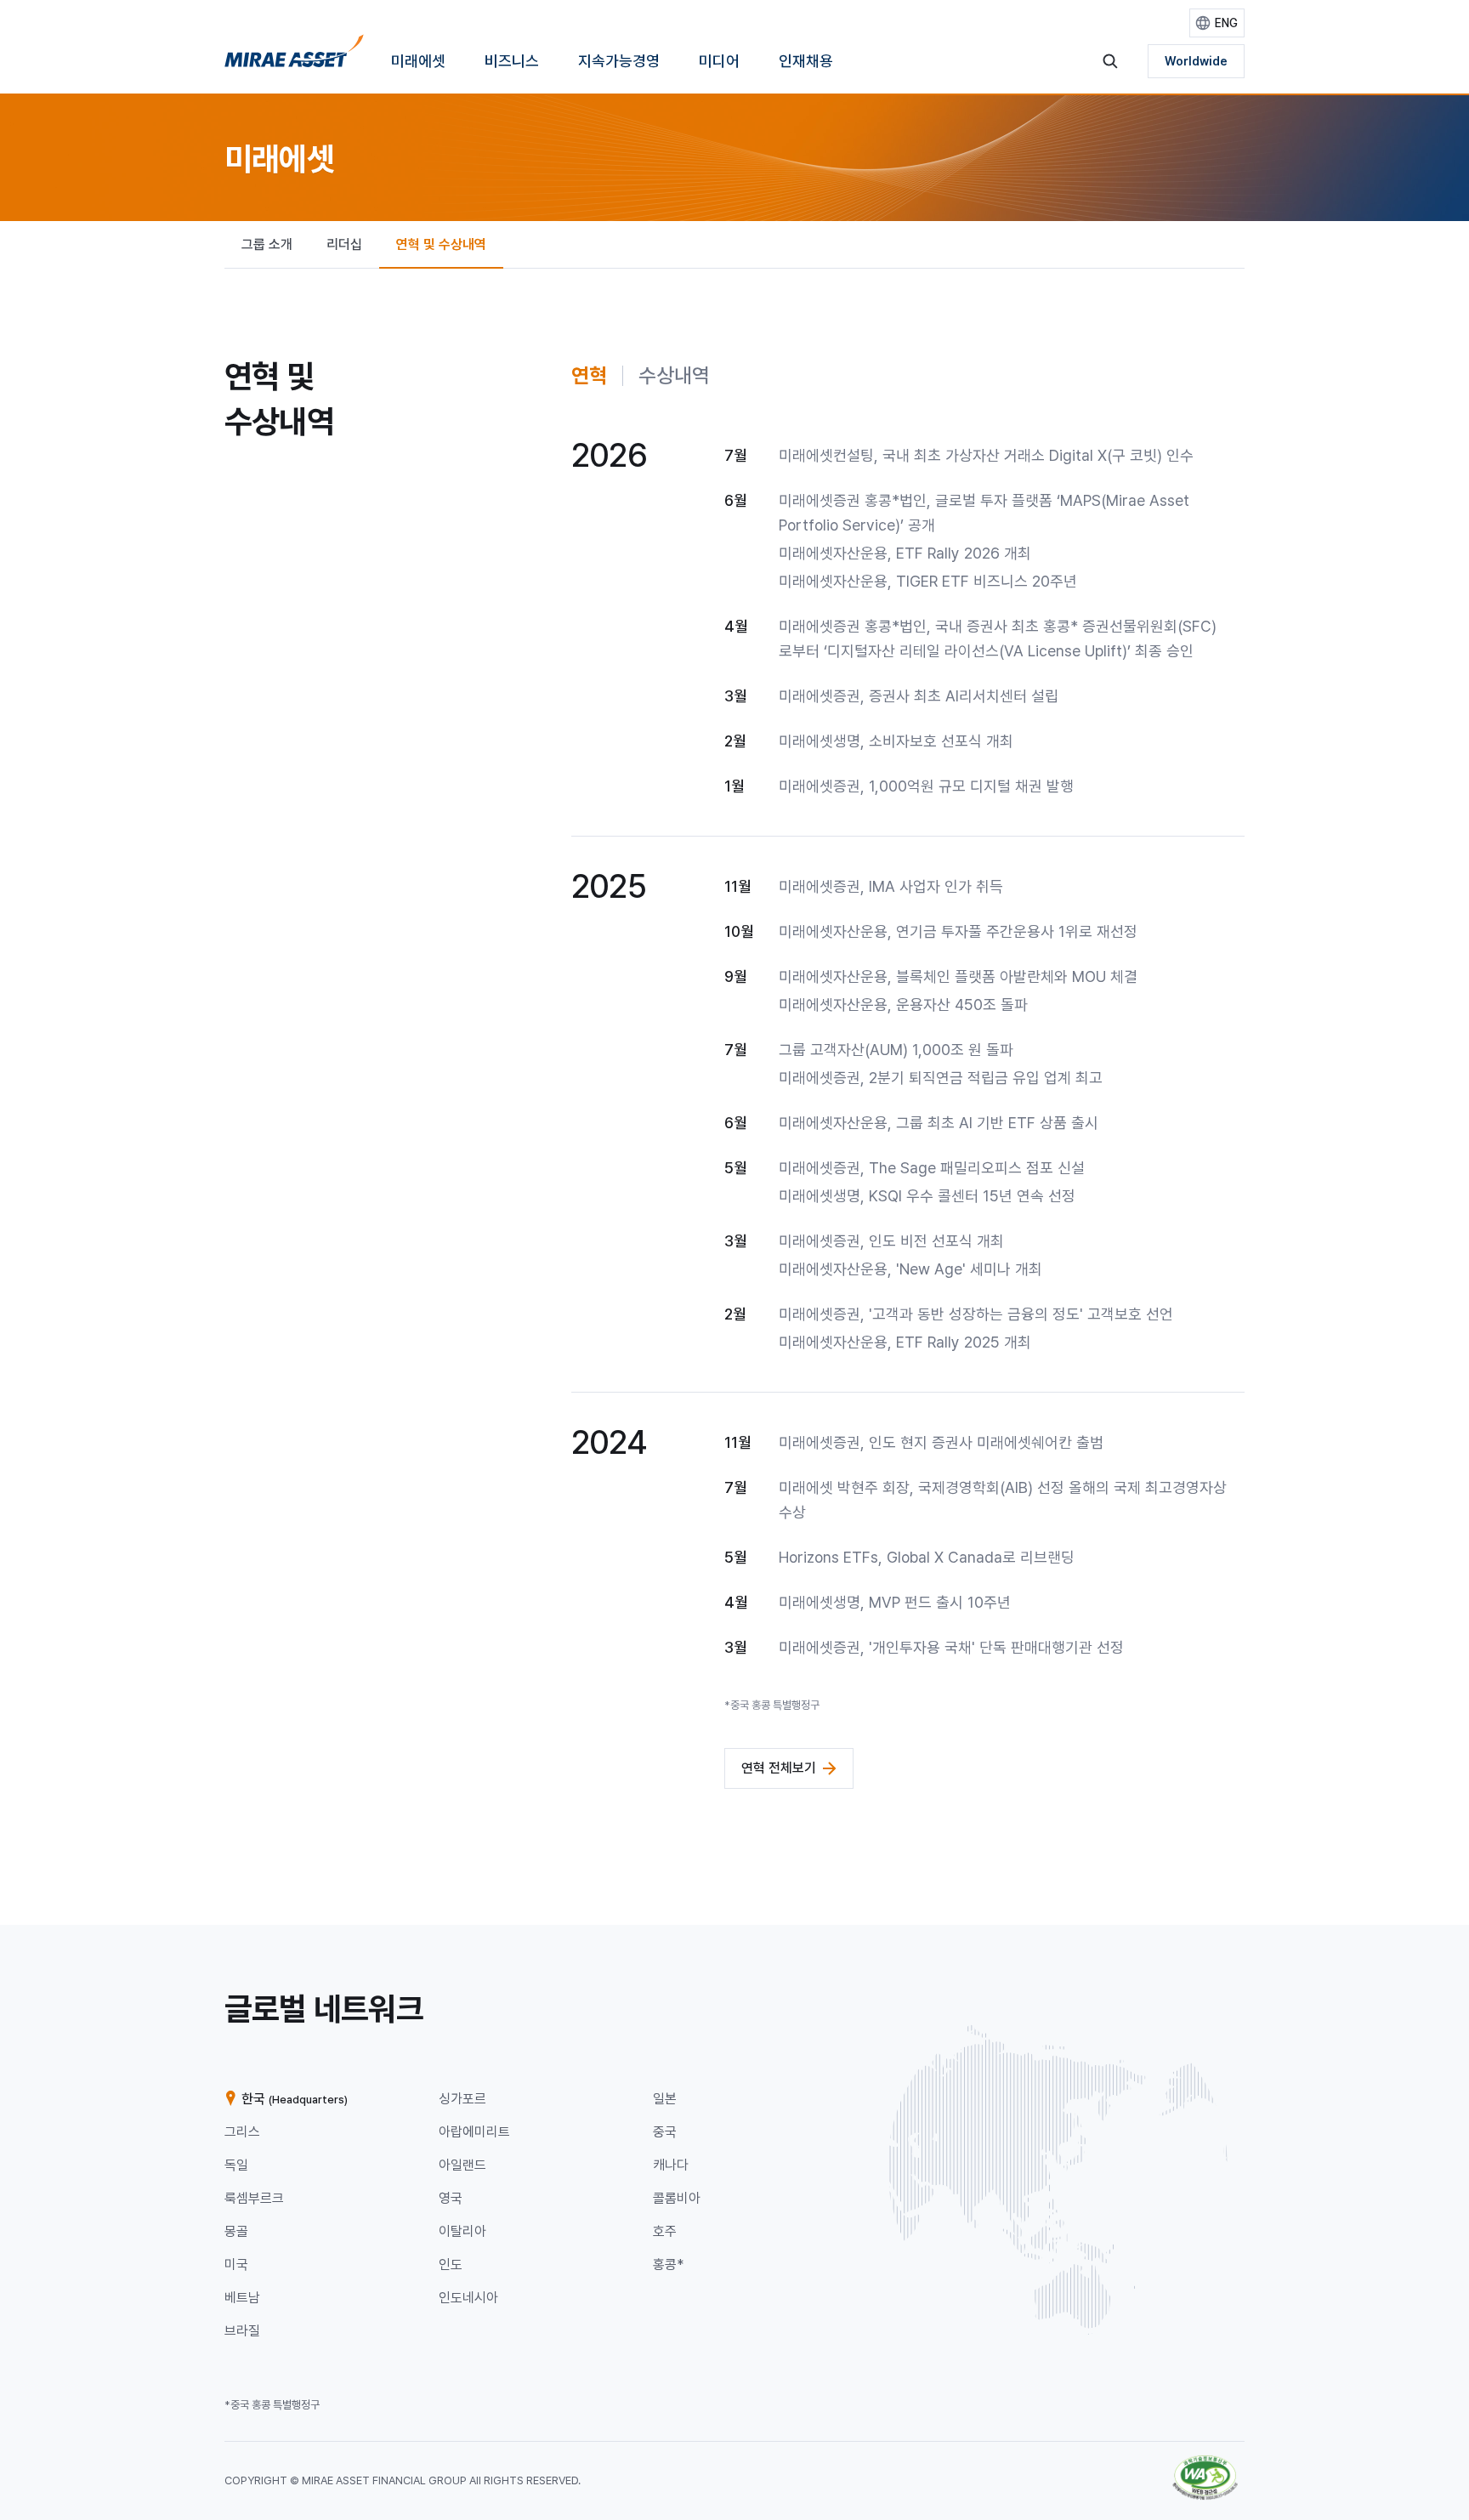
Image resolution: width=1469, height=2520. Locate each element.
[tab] (589, 376)
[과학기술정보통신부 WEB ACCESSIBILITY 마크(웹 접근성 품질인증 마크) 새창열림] (1205, 2463)
